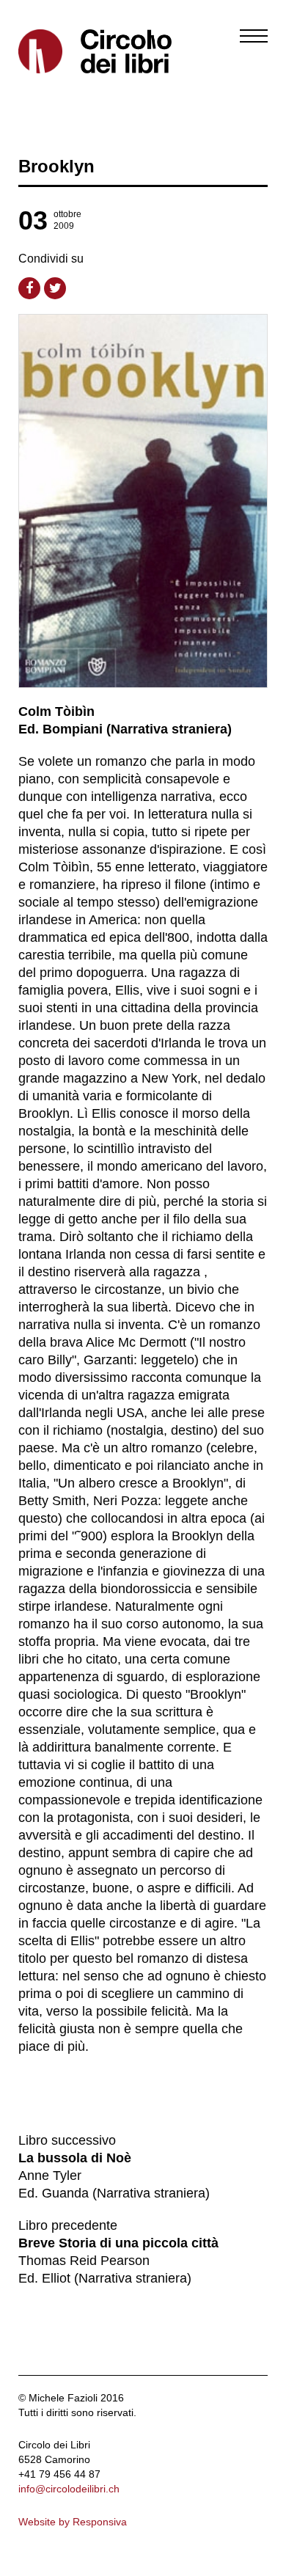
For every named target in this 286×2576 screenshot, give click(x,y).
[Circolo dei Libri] (75, 51)
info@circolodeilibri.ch (69, 2489)
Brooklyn (56, 166)
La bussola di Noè (75, 2158)
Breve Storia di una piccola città (118, 2243)
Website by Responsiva (73, 2522)
